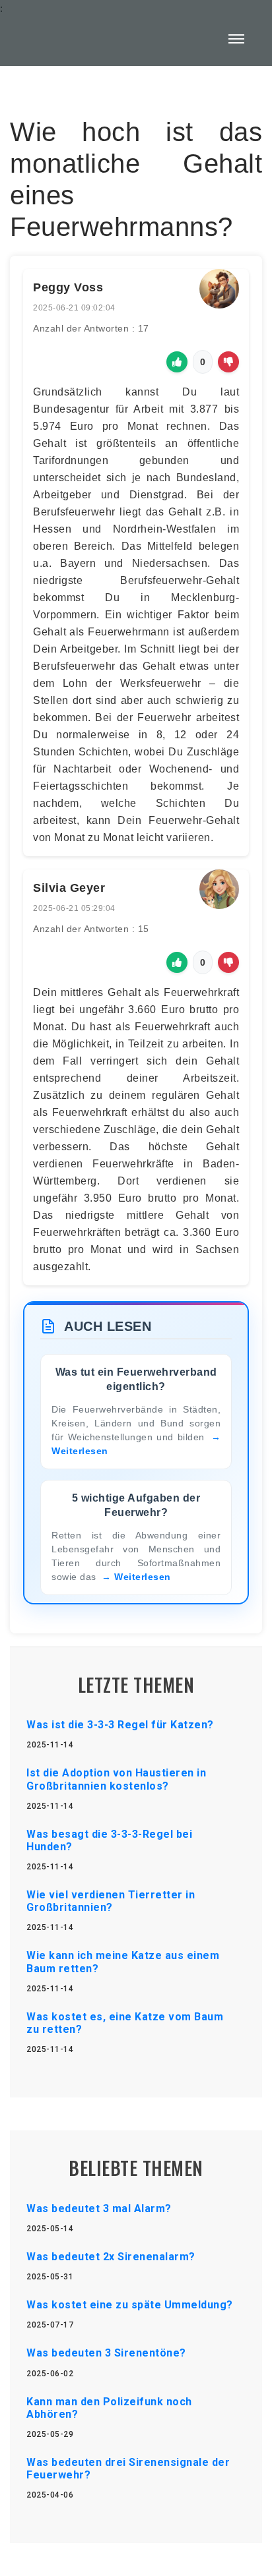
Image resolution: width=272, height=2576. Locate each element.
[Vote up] (177, 362)
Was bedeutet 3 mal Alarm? (99, 2209)
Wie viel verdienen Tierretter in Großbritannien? (111, 1901)
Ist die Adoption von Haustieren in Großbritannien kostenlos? (116, 1779)
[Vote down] (228, 362)
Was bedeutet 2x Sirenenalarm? (111, 2257)
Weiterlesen (143, 1577)
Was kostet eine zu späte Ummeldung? (130, 2305)
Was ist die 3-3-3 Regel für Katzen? (120, 1725)
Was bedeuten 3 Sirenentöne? (106, 2353)
